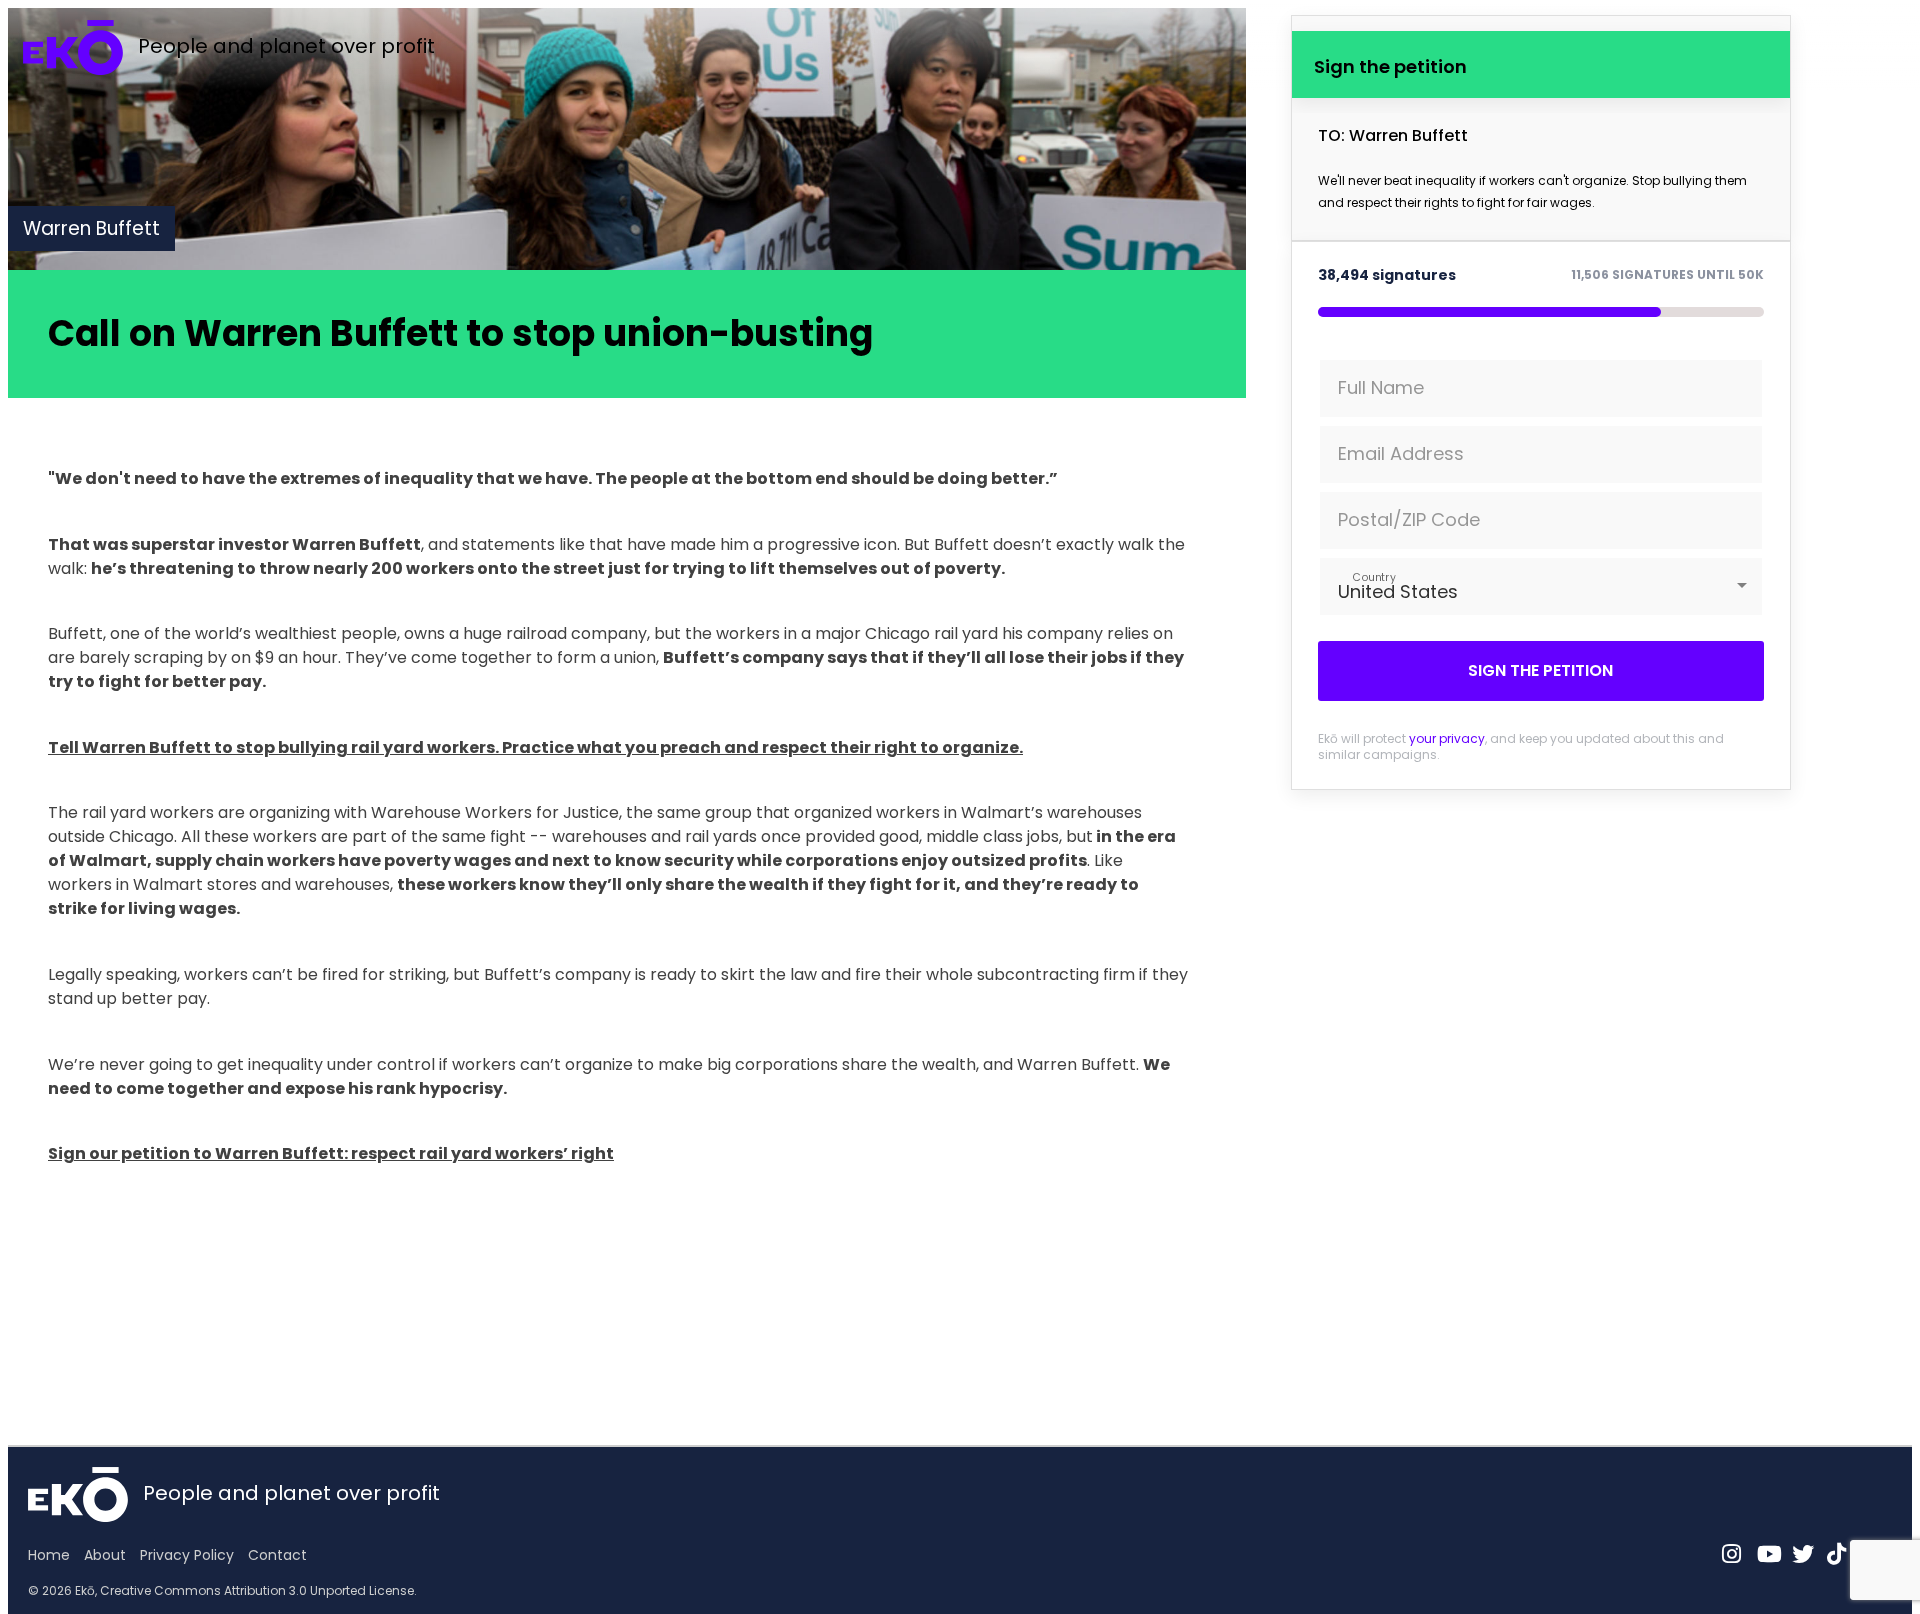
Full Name (1381, 387)
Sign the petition (1540, 670)
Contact (277, 1555)
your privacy (1447, 738)
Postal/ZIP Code (1409, 519)
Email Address (1401, 453)
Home (49, 1555)
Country (1373, 576)
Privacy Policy (187, 1555)
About (105, 1555)
